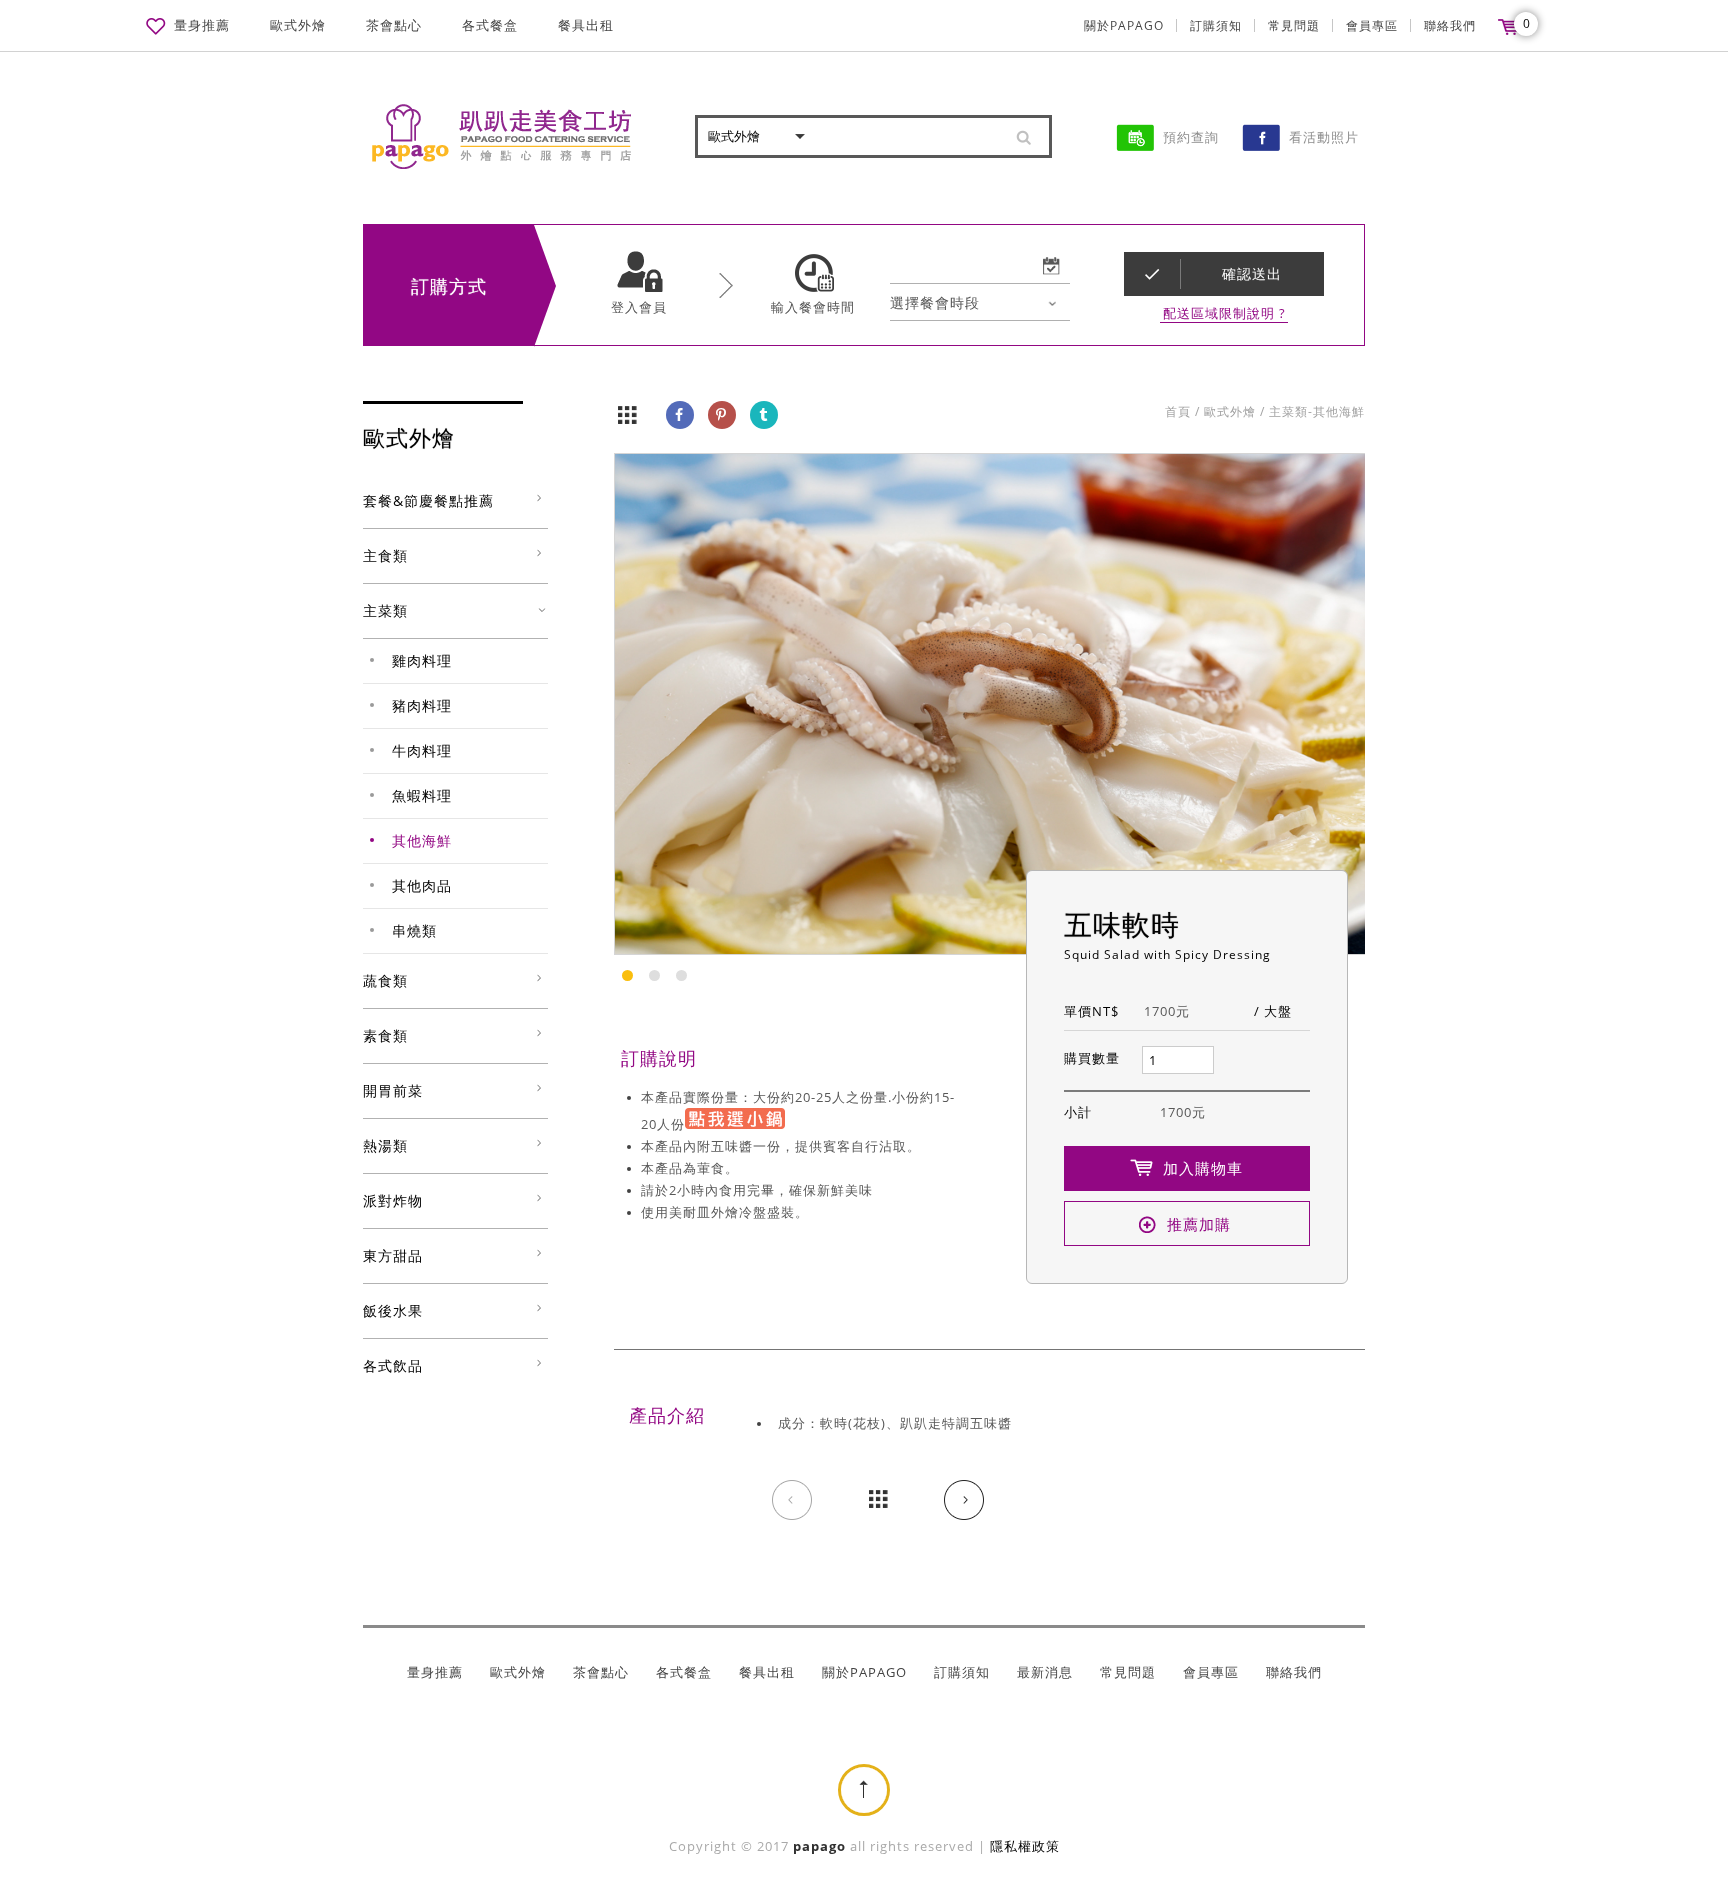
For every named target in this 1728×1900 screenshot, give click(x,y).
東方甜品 (393, 1255)
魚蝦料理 (422, 795)
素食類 (385, 1035)
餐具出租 (586, 25)
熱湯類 (385, 1145)
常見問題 (1294, 25)
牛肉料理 (422, 750)
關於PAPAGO (1124, 25)
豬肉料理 (422, 705)
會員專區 (1372, 25)
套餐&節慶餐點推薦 (428, 500)
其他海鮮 (422, 840)
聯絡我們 (1450, 25)
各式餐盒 (490, 25)
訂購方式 (449, 286)
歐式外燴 (298, 25)
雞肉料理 (422, 660)
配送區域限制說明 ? (1224, 313)
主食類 (385, 555)
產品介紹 (667, 1415)
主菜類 (385, 610)
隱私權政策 (1025, 1846)
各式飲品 (393, 1365)
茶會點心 (394, 25)
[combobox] (980, 303)
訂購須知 (1216, 25)
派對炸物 (393, 1200)
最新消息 (1045, 1672)
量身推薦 (202, 25)
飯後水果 (393, 1310)
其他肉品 (422, 885)
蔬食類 (385, 980)
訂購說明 (659, 1058)
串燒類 (414, 930)
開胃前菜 (393, 1090)
